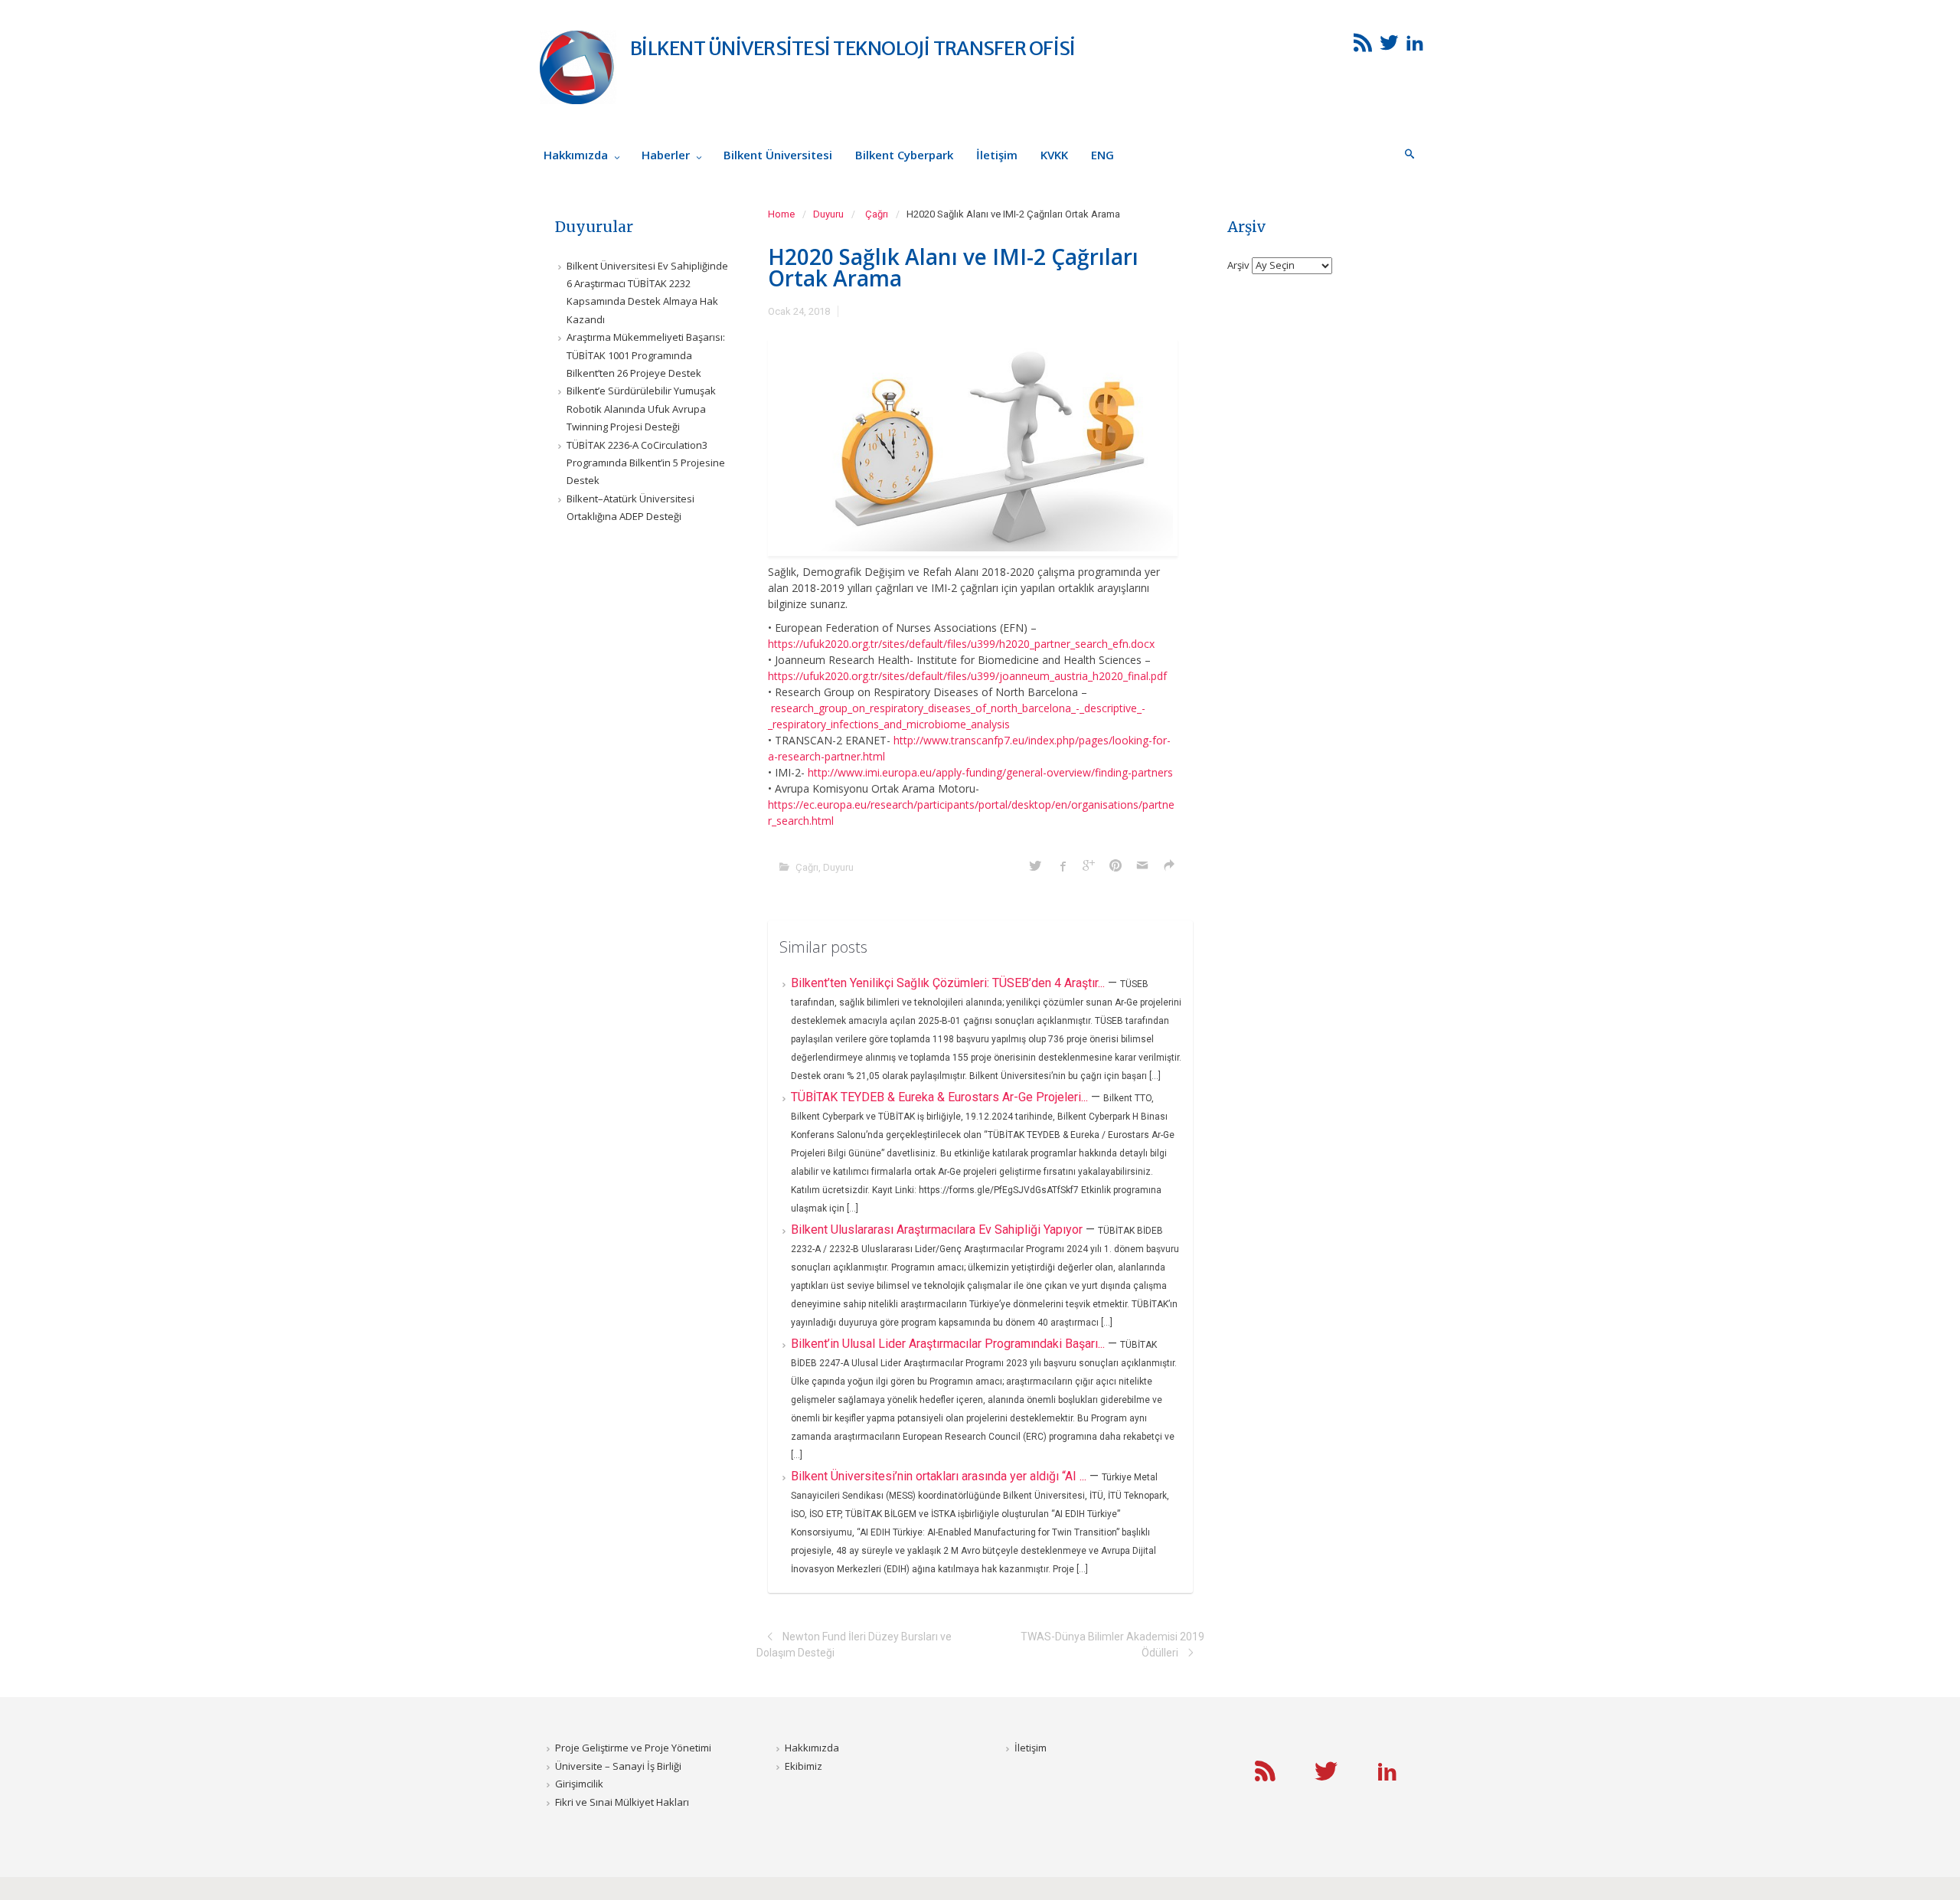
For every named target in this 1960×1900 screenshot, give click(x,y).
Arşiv (1238, 265)
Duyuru (828, 214)
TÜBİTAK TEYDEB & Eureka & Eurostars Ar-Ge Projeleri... (941, 1097)
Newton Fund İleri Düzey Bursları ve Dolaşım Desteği (854, 1645)
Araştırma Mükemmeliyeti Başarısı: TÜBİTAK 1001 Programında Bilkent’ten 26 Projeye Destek (646, 355)
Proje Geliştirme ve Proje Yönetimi (633, 1748)
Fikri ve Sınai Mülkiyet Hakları (622, 1802)
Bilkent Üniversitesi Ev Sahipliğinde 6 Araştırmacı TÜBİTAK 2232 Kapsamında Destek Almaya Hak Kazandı (647, 293)
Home (781, 214)
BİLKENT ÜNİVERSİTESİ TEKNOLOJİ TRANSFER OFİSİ (853, 48)
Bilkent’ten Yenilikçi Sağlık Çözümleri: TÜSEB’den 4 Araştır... (949, 983)
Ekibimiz (804, 1766)
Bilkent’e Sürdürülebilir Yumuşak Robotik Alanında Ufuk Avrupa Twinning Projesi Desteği (641, 409)
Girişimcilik (579, 1784)
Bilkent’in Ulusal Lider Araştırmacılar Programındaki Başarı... (949, 1344)
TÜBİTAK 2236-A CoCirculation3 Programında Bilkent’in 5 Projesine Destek (646, 463)
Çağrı (877, 214)
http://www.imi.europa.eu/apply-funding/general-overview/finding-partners (990, 772)
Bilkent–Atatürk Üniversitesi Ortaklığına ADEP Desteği (630, 507)
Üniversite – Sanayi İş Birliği (618, 1766)
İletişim (1031, 1748)
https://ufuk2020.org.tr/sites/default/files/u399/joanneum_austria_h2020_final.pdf (967, 676)
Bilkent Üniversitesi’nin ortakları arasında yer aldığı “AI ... (940, 1476)
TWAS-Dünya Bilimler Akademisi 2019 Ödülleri (1112, 1645)
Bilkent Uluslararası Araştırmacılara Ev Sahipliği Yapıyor (938, 1230)
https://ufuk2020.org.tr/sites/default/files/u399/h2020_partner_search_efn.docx (961, 644)
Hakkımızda (812, 1748)
